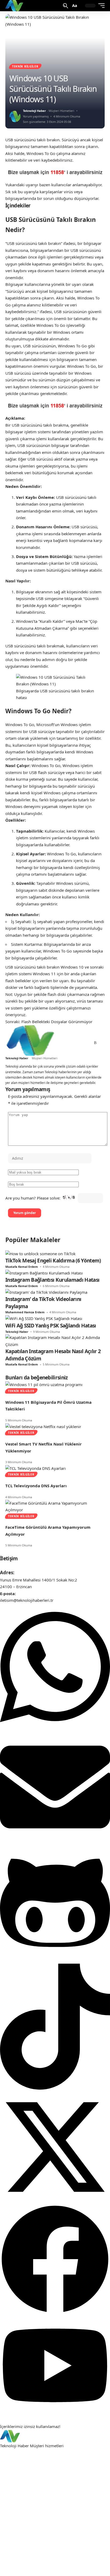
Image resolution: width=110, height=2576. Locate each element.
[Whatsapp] (55, 1728)
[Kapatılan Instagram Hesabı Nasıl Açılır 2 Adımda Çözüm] (55, 1341)
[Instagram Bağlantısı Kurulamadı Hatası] (44, 1273)
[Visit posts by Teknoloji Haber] (15, 116)
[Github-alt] (55, 1960)
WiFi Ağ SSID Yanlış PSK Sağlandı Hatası (51, 1326)
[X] (68, 1043)
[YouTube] (74, 1043)
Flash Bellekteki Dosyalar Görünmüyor (57, 1022)
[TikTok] (80, 1043)
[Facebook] (62, 1043)
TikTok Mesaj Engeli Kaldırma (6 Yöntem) (53, 1261)
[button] (66, 6)
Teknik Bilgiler (25, 66)
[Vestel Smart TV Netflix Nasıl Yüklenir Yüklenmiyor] (43, 1426)
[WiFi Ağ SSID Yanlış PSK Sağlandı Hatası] (44, 1318)
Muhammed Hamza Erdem (25, 1312)
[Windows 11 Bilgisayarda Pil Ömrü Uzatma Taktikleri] (44, 1384)
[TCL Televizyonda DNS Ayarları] (36, 1468)
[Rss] (95, 1043)
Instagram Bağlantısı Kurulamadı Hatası (52, 1280)
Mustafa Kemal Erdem (22, 1267)
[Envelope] (55, 1841)
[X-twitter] (55, 2201)
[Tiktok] (55, 2088)
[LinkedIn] (86, 1043)
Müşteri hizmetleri (47, 2446)
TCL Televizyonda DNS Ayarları (36, 1486)
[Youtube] (55, 2413)
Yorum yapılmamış (36, 116)
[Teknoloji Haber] (15, 6)
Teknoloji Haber (34, 111)
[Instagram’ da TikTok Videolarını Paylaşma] (46, 1292)
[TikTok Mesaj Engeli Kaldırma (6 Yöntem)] (40, 1253)
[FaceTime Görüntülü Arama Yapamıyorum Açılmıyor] (55, 1506)
